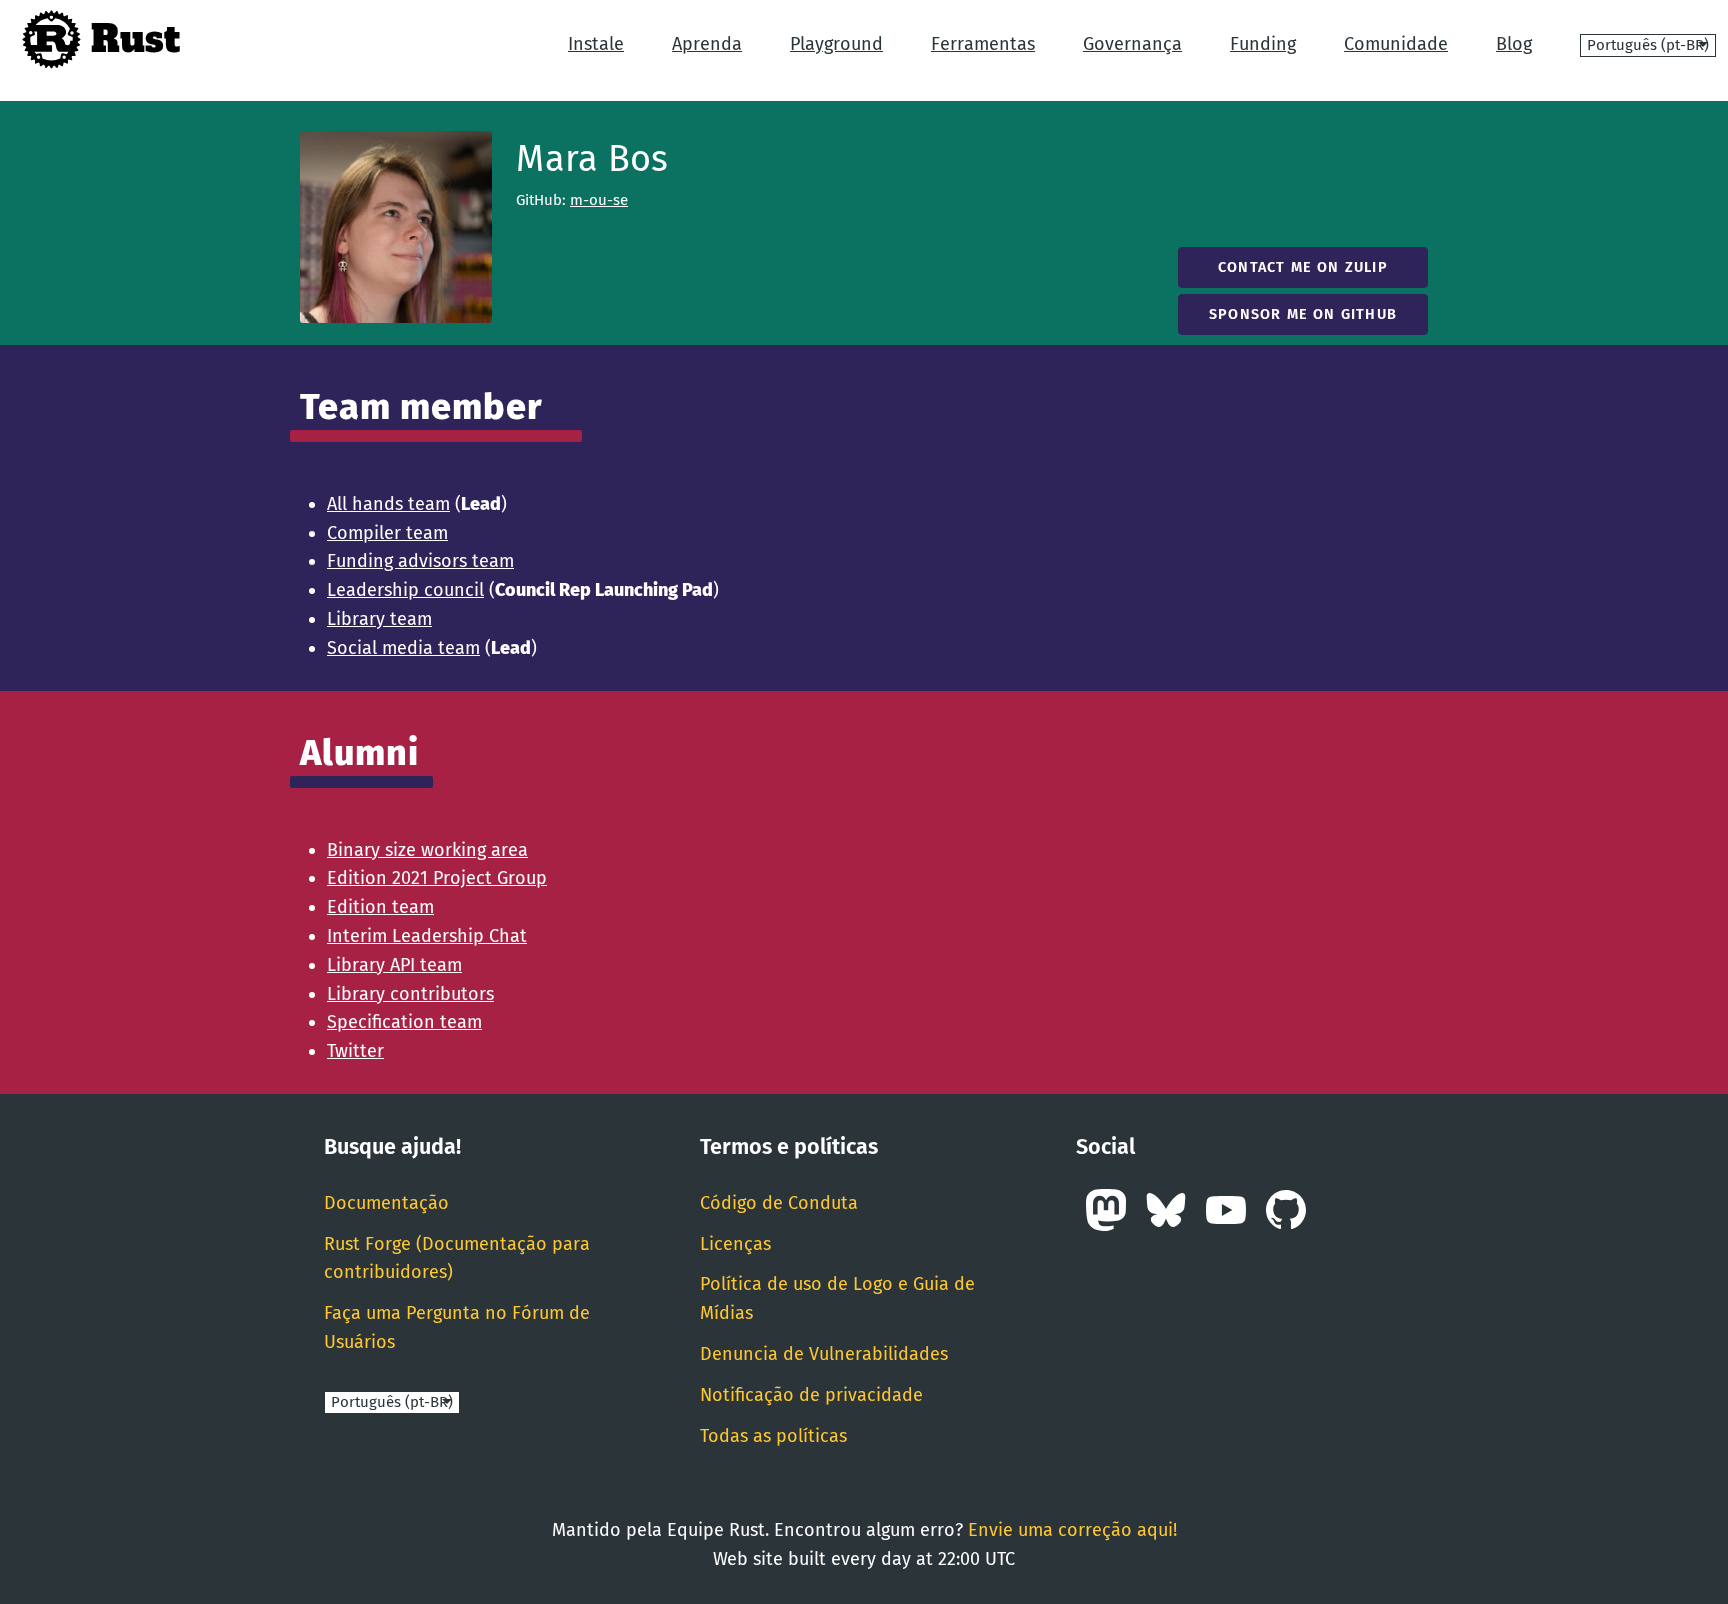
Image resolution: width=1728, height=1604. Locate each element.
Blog (1514, 44)
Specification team (404, 1022)
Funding (1263, 44)
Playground (836, 44)
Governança (1132, 44)
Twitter (355, 1051)
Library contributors (410, 994)
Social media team (403, 648)
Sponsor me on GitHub (1303, 314)
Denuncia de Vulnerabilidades (824, 1354)
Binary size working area (427, 850)
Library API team (394, 965)
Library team (379, 619)
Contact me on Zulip (1303, 267)
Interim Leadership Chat (427, 936)
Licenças (735, 1244)
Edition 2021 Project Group (437, 878)
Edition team (380, 907)
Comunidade (1396, 44)
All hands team (388, 504)
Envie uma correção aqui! (1072, 1530)
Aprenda (707, 44)
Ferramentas (983, 44)
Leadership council (405, 590)
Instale (596, 44)
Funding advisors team (420, 561)
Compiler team (387, 533)
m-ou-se (599, 200)
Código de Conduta (779, 1203)
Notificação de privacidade (811, 1395)
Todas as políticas (773, 1436)
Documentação (386, 1203)
